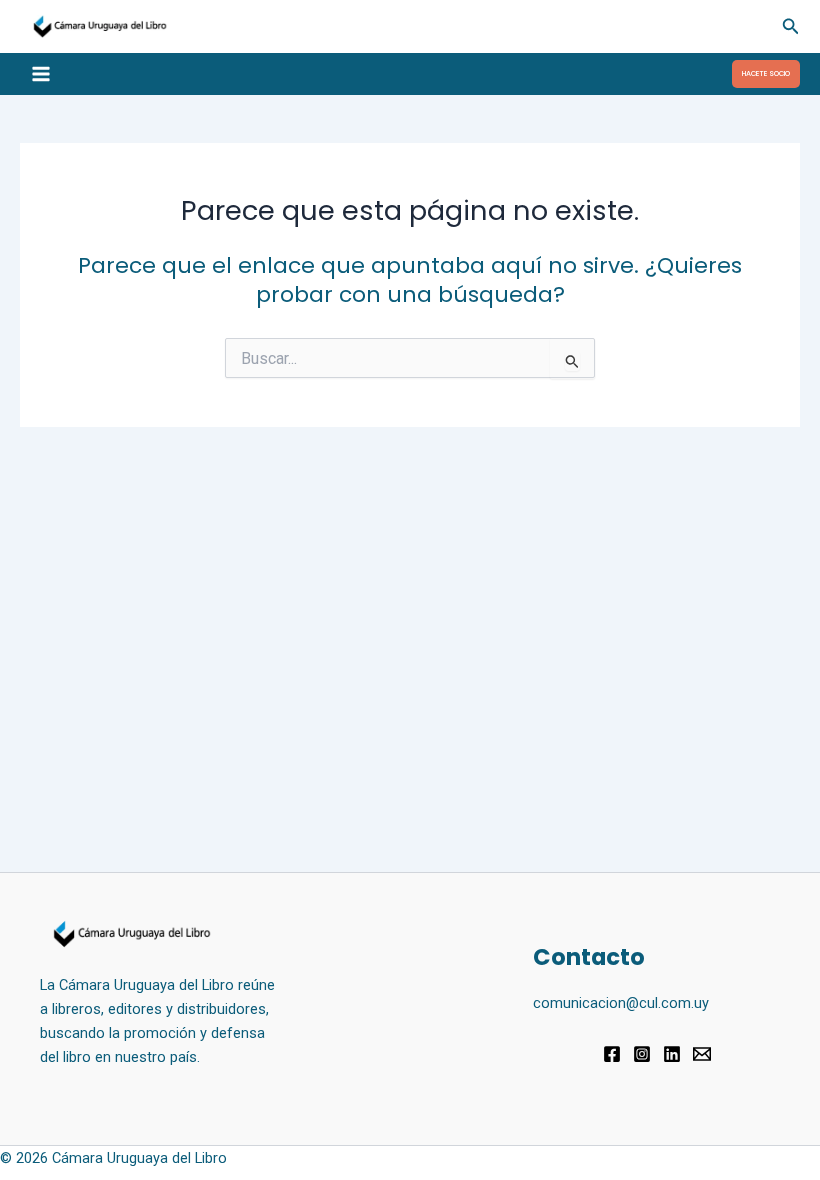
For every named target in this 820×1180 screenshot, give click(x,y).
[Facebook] (612, 1054)
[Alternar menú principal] (41, 74)
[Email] (702, 1054)
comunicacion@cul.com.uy (621, 1003)
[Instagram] (642, 1054)
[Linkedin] (672, 1054)
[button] (791, 26)
